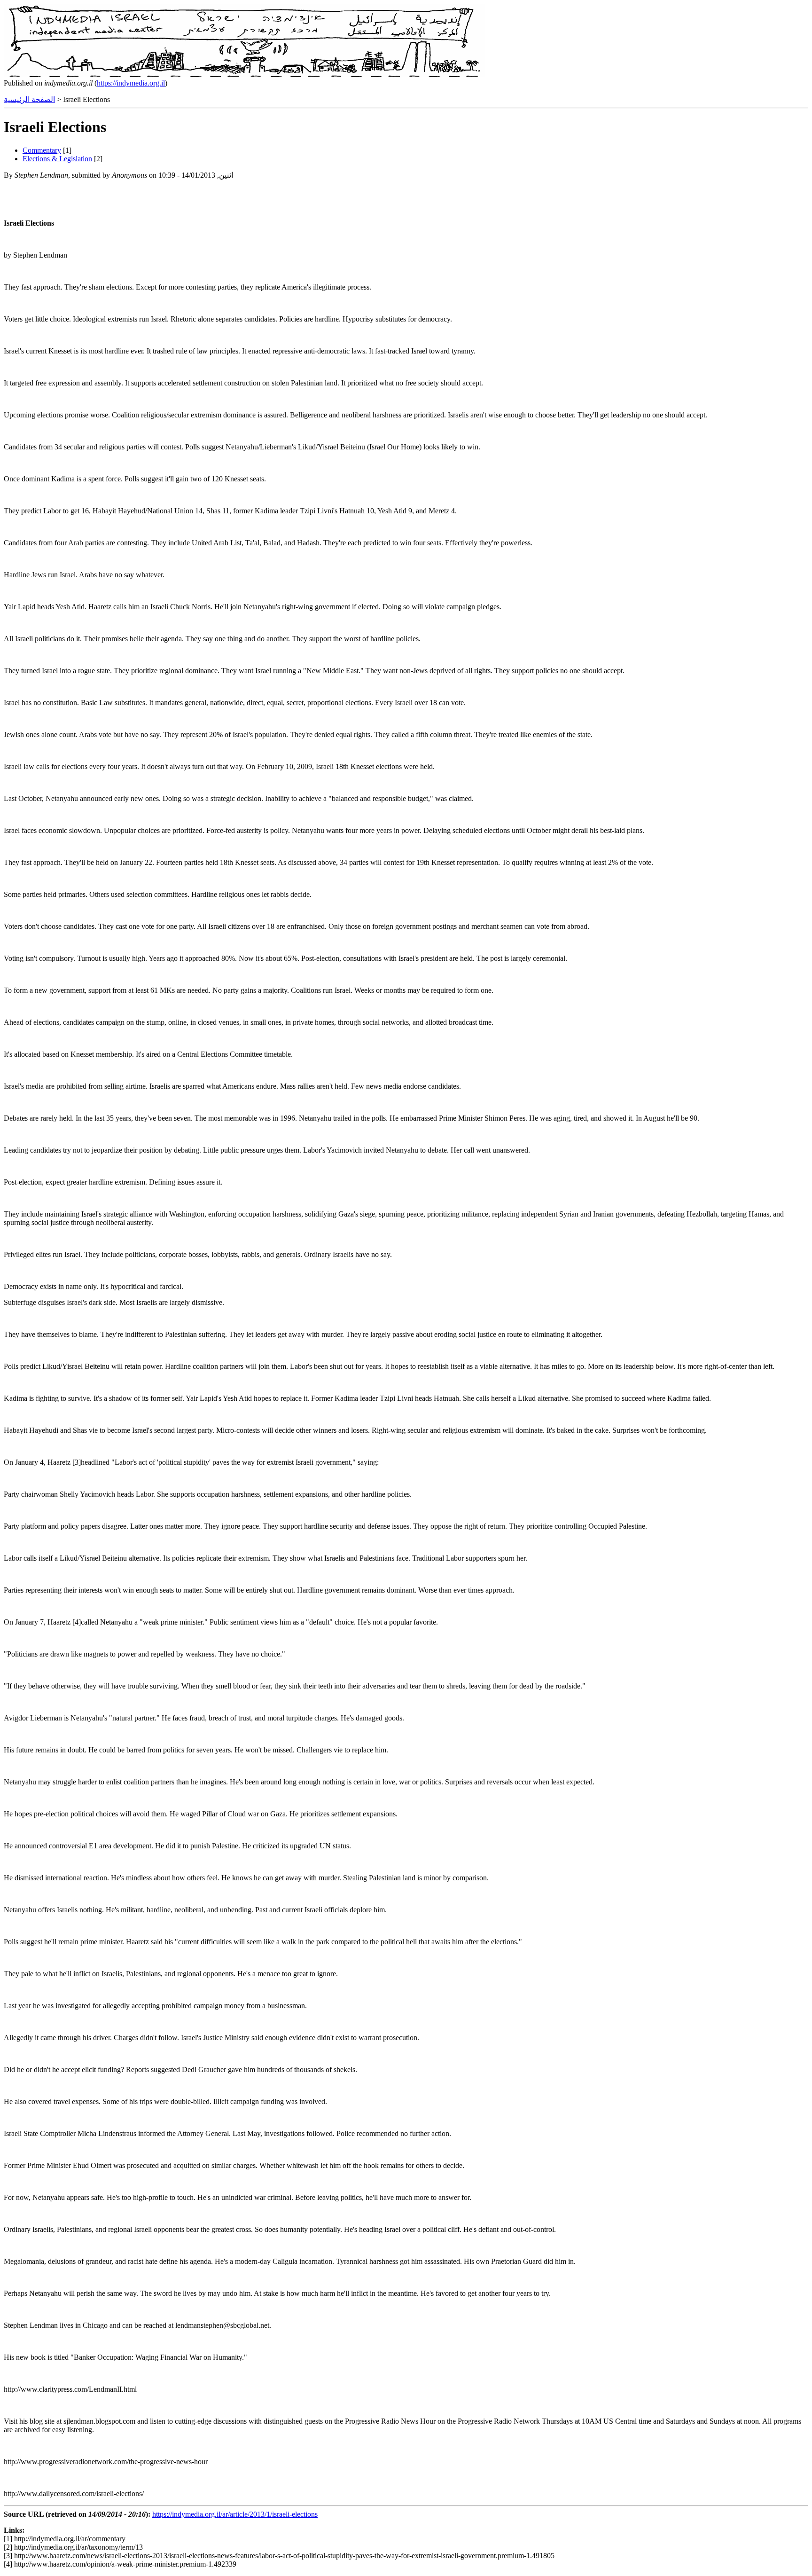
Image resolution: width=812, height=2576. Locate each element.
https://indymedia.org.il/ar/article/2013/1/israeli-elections (235, 2514)
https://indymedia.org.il (131, 83)
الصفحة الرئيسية (29, 99)
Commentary (42, 150)
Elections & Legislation (57, 159)
